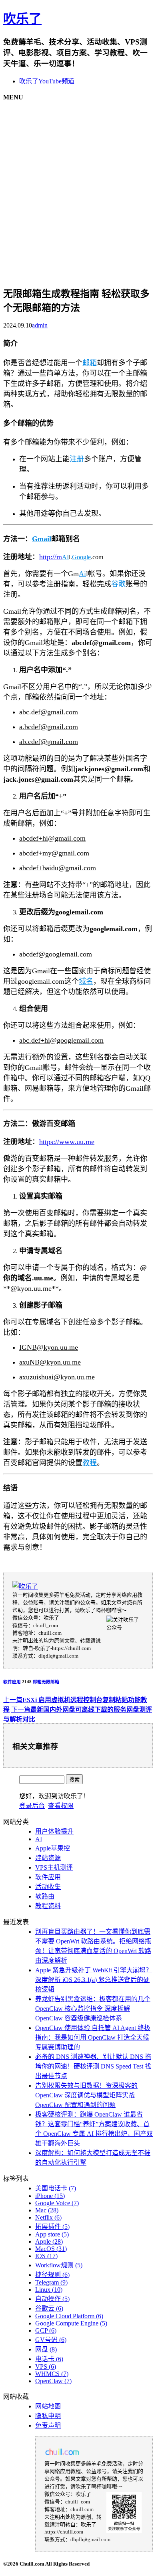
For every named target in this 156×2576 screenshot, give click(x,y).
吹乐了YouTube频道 (47, 81)
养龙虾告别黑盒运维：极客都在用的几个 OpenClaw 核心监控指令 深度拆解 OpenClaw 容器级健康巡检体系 (93, 2009)
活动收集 (48, 1887)
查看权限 (61, 1806)
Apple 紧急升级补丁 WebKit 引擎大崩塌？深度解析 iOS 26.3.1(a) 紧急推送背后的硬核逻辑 (94, 1980)
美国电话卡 (56, 2188)
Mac (47, 2210)
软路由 (45, 1896)
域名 (86, 981)
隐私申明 (48, 2416)
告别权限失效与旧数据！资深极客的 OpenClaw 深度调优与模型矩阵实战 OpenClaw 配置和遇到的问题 (86, 2095)
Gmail (42, 539)
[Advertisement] (78, 188)
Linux (49, 2290)
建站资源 (48, 1858)
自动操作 (52, 2299)
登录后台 (32, 1806)
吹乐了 (22, 19)
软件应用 (12, 1682)
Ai (82, 574)
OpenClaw (53, 2381)
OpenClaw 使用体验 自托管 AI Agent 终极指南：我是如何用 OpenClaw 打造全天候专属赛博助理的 (93, 2037)
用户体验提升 (54, 1831)
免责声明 (48, 2425)
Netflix (48, 2217)
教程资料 (48, 1906)
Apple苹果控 (53, 1848)
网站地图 (48, 2406)
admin (40, 325)
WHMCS (52, 2374)
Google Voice (57, 2203)
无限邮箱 (50, 1682)
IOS (46, 2256)
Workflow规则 (59, 2265)
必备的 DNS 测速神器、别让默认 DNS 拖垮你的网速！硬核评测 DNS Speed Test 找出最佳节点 (93, 2066)
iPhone (50, 2196)
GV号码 (51, 2340)
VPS (46, 2367)
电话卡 (49, 2359)
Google (81, 557)
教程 (90, 1463)
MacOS (51, 2249)
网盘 (46, 2349)
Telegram (51, 2282)
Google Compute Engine (71, 2323)
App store (52, 2234)
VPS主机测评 (54, 1867)
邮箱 (90, 363)
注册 (77, 459)
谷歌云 (49, 2308)
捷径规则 (52, 2275)
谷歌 (118, 584)
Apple (49, 2241)
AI (65, 557)
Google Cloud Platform (69, 2316)
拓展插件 (52, 2227)
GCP (46, 2330)
